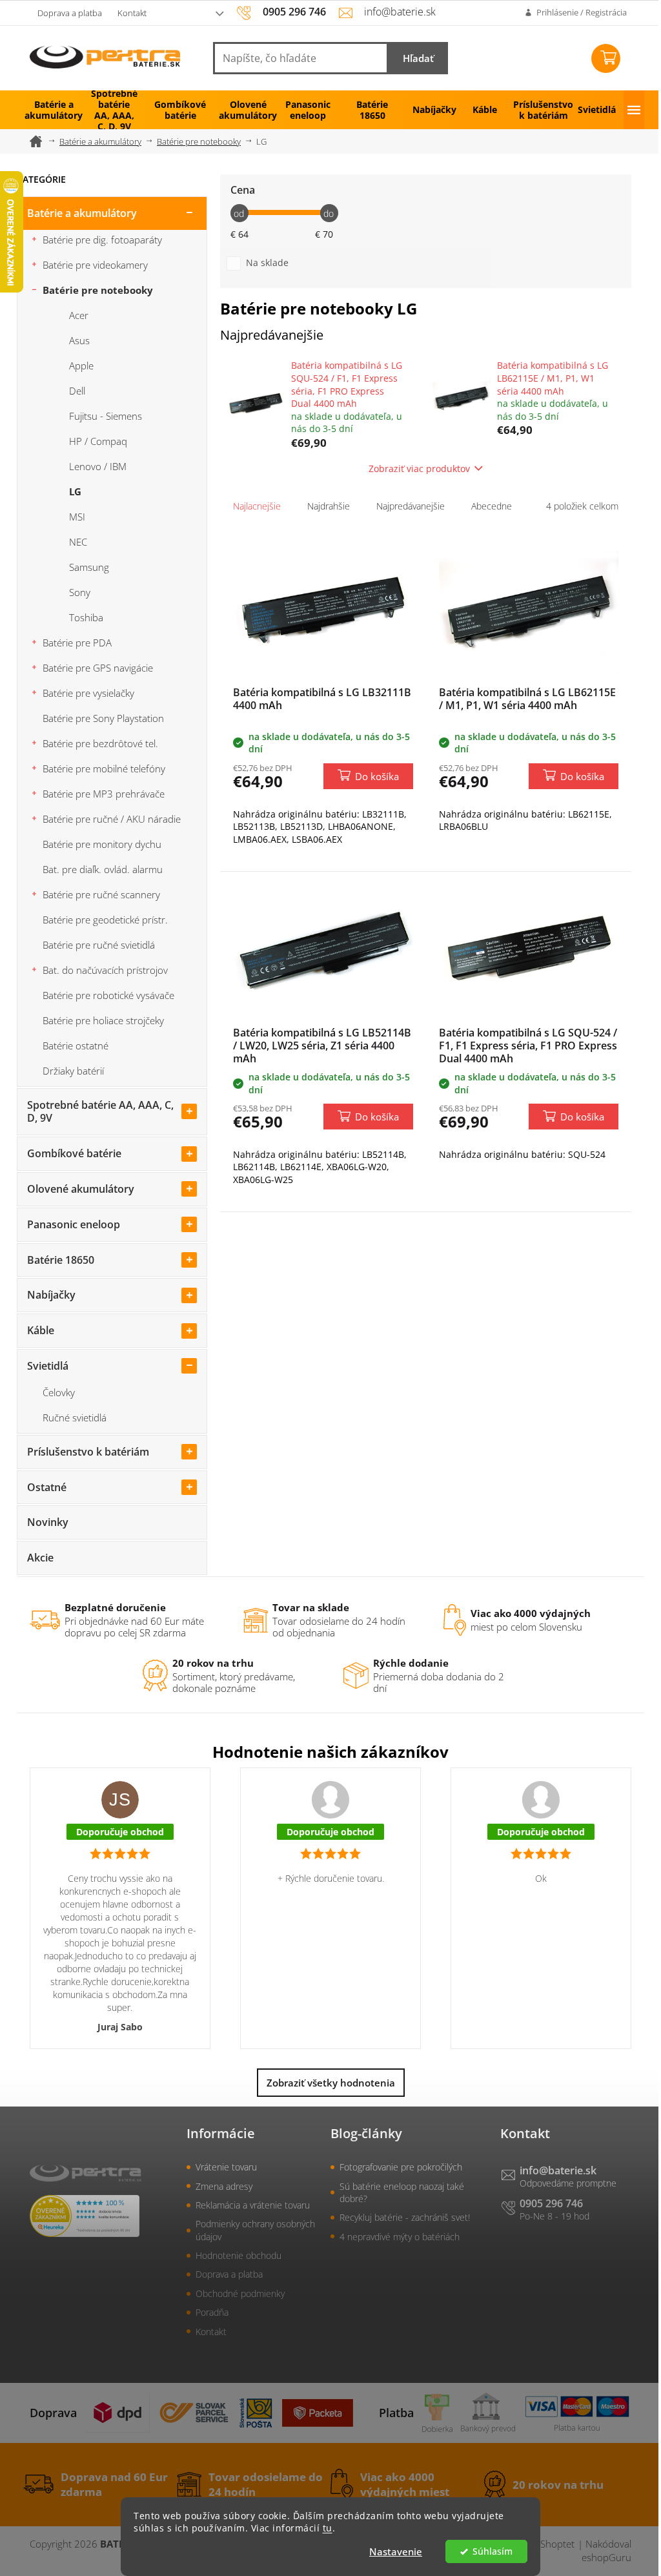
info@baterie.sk (558, 2170)
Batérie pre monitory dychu (102, 844)
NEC (78, 542)
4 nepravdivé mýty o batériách (400, 2237)
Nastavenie (396, 2551)
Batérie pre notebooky (98, 290)
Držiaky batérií (73, 1071)
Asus (79, 340)
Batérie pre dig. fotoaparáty (102, 240)
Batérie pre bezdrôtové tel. (100, 743)
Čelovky (59, 1392)
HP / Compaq (98, 441)
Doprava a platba (70, 13)
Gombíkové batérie (74, 1153)
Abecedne (492, 506)
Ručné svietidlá (75, 1417)
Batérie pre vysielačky (88, 693)
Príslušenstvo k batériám (88, 1452)
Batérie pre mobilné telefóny (104, 768)
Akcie (40, 1558)
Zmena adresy (224, 2186)
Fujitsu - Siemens (106, 416)
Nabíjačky (51, 1295)
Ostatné (47, 1487)
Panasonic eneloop (74, 1224)
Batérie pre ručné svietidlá (99, 945)
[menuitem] (49, 110)
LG (75, 491)
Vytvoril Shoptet (540, 2544)
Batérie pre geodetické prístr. (105, 920)
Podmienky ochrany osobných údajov (255, 2230)
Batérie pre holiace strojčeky (103, 1020)
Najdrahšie (329, 506)
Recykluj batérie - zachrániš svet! (405, 2217)
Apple (81, 366)
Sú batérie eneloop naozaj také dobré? (402, 2192)
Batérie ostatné (76, 1046)
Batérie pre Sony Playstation (103, 718)
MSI (77, 517)
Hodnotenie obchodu (239, 2255)
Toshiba (86, 617)
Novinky (48, 1522)
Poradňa (212, 2312)
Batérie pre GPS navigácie (98, 668)
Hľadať (418, 58)
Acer (79, 315)
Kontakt (132, 13)
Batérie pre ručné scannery (101, 894)
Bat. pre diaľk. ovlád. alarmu (103, 869)
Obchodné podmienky (240, 2293)
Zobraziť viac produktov (419, 469)
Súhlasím (493, 2551)
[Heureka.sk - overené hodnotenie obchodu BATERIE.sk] (85, 2216)
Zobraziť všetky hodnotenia (331, 2083)
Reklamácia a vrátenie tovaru (253, 2205)
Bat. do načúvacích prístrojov (105, 970)
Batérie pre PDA (77, 643)
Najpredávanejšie (411, 506)
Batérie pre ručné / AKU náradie (112, 819)
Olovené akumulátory (81, 1189)
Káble (41, 1330)
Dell (77, 391)
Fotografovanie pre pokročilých (401, 2167)
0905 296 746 (551, 2203)
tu (328, 2528)
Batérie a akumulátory (82, 213)
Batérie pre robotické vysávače (108, 995)
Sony (80, 592)
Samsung (89, 567)
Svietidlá (48, 1366)
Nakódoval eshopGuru (606, 2550)
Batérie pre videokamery (95, 265)
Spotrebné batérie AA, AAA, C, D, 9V (100, 1112)
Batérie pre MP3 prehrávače (104, 794)
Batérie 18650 (61, 1260)
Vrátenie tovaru (226, 2167)
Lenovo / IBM (98, 466)
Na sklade (267, 263)
